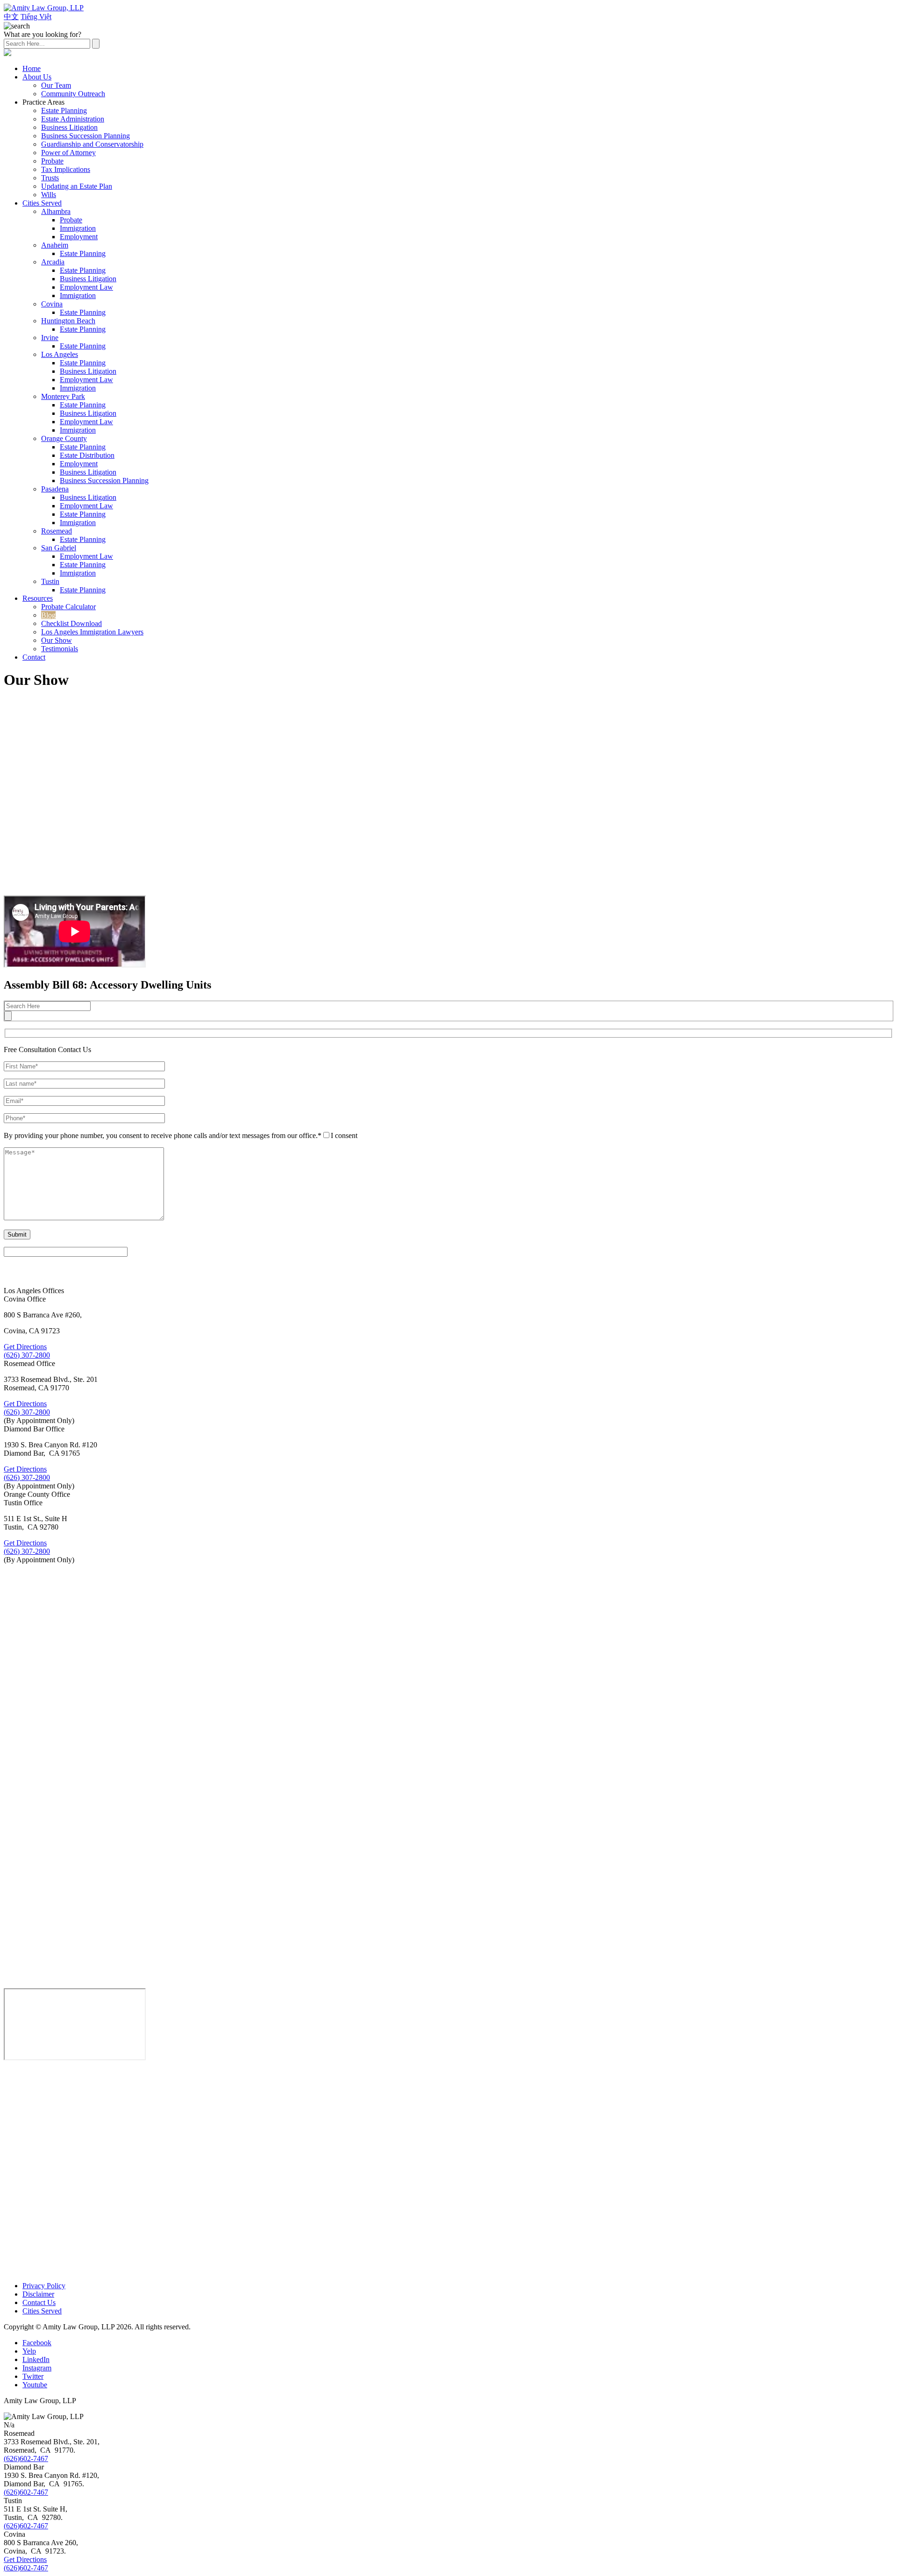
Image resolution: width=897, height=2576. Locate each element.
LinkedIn (36, 2359)
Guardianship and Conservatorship (92, 144)
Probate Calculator (68, 607)
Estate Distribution (87, 455)
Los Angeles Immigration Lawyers (92, 632)
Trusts (50, 178)
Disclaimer (38, 2294)
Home (32, 68)
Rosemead (57, 531)
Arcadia (53, 262)
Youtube (35, 2385)
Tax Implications (66, 169)
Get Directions (25, 1347)
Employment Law (86, 287)
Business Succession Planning (85, 136)
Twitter (33, 2376)
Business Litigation (69, 127)
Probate (52, 161)
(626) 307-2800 (27, 1355)
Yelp (29, 2351)
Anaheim (55, 245)
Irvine (50, 338)
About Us (37, 77)
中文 (11, 17)
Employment (79, 237)
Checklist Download (71, 623)
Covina (52, 304)
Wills (49, 195)
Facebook (37, 2343)
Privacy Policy (44, 2286)
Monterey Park (63, 396)
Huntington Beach (68, 321)
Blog (48, 615)
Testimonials (60, 649)
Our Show (57, 640)
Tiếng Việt (36, 17)
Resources (38, 598)
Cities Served (42, 203)
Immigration (78, 228)
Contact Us (39, 2302)
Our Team (56, 85)
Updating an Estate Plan (77, 186)
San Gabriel (59, 548)
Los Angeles (60, 354)
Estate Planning (64, 110)
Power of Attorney (68, 153)
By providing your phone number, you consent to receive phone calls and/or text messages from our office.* (163, 1135)
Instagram (37, 2368)
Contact (34, 657)
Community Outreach (73, 94)
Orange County (64, 438)
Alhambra (56, 211)
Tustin (50, 581)
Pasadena (55, 489)
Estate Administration (73, 119)
